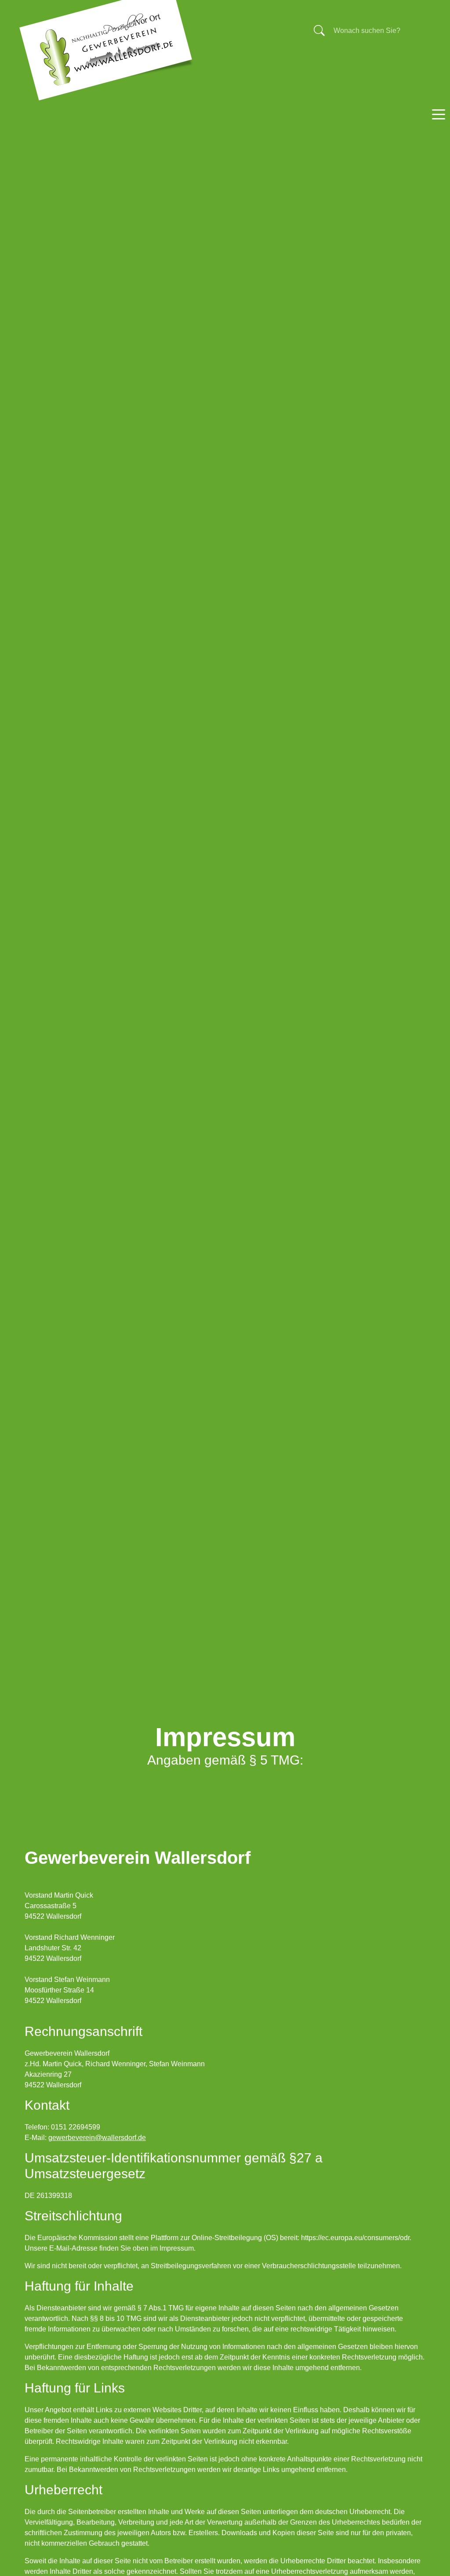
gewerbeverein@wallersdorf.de (97, 2138)
